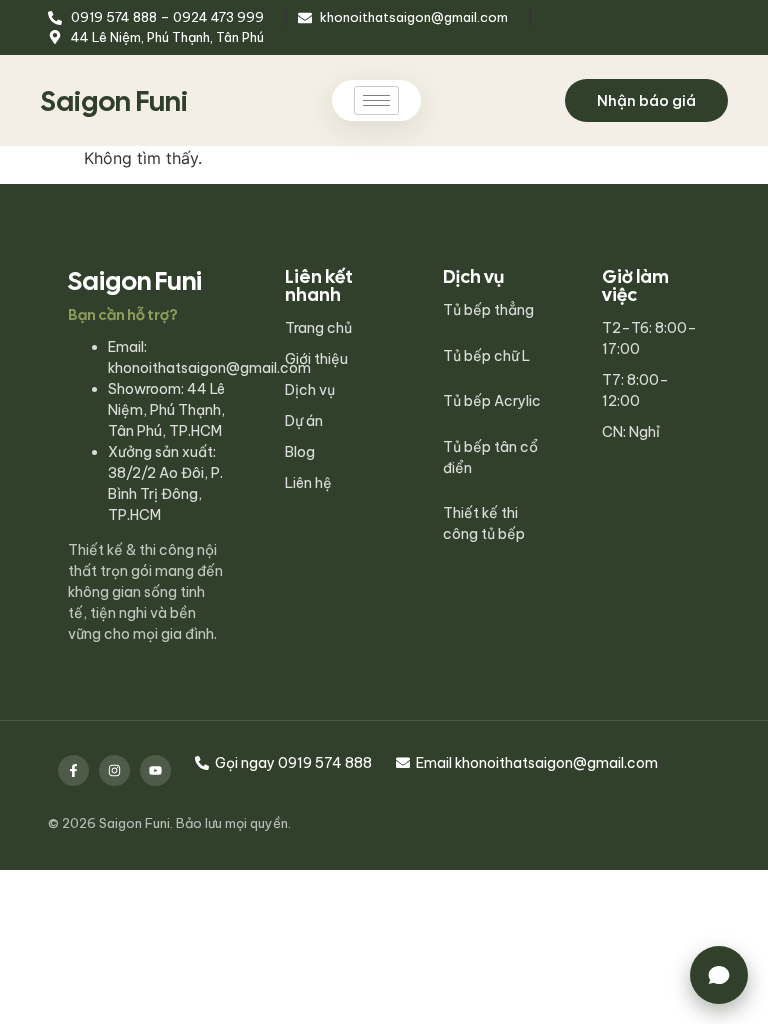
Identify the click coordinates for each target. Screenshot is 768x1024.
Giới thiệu (316, 359)
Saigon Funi (114, 101)
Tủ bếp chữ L (486, 356)
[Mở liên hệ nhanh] (719, 975)
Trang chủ (318, 328)
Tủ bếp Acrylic (492, 401)
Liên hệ (308, 483)
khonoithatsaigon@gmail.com (209, 368)
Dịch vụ (310, 390)
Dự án (304, 421)
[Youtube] (155, 770)
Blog (300, 452)
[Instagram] (114, 770)
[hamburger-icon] (376, 100)
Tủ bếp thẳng (488, 310)
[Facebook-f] (73, 770)
